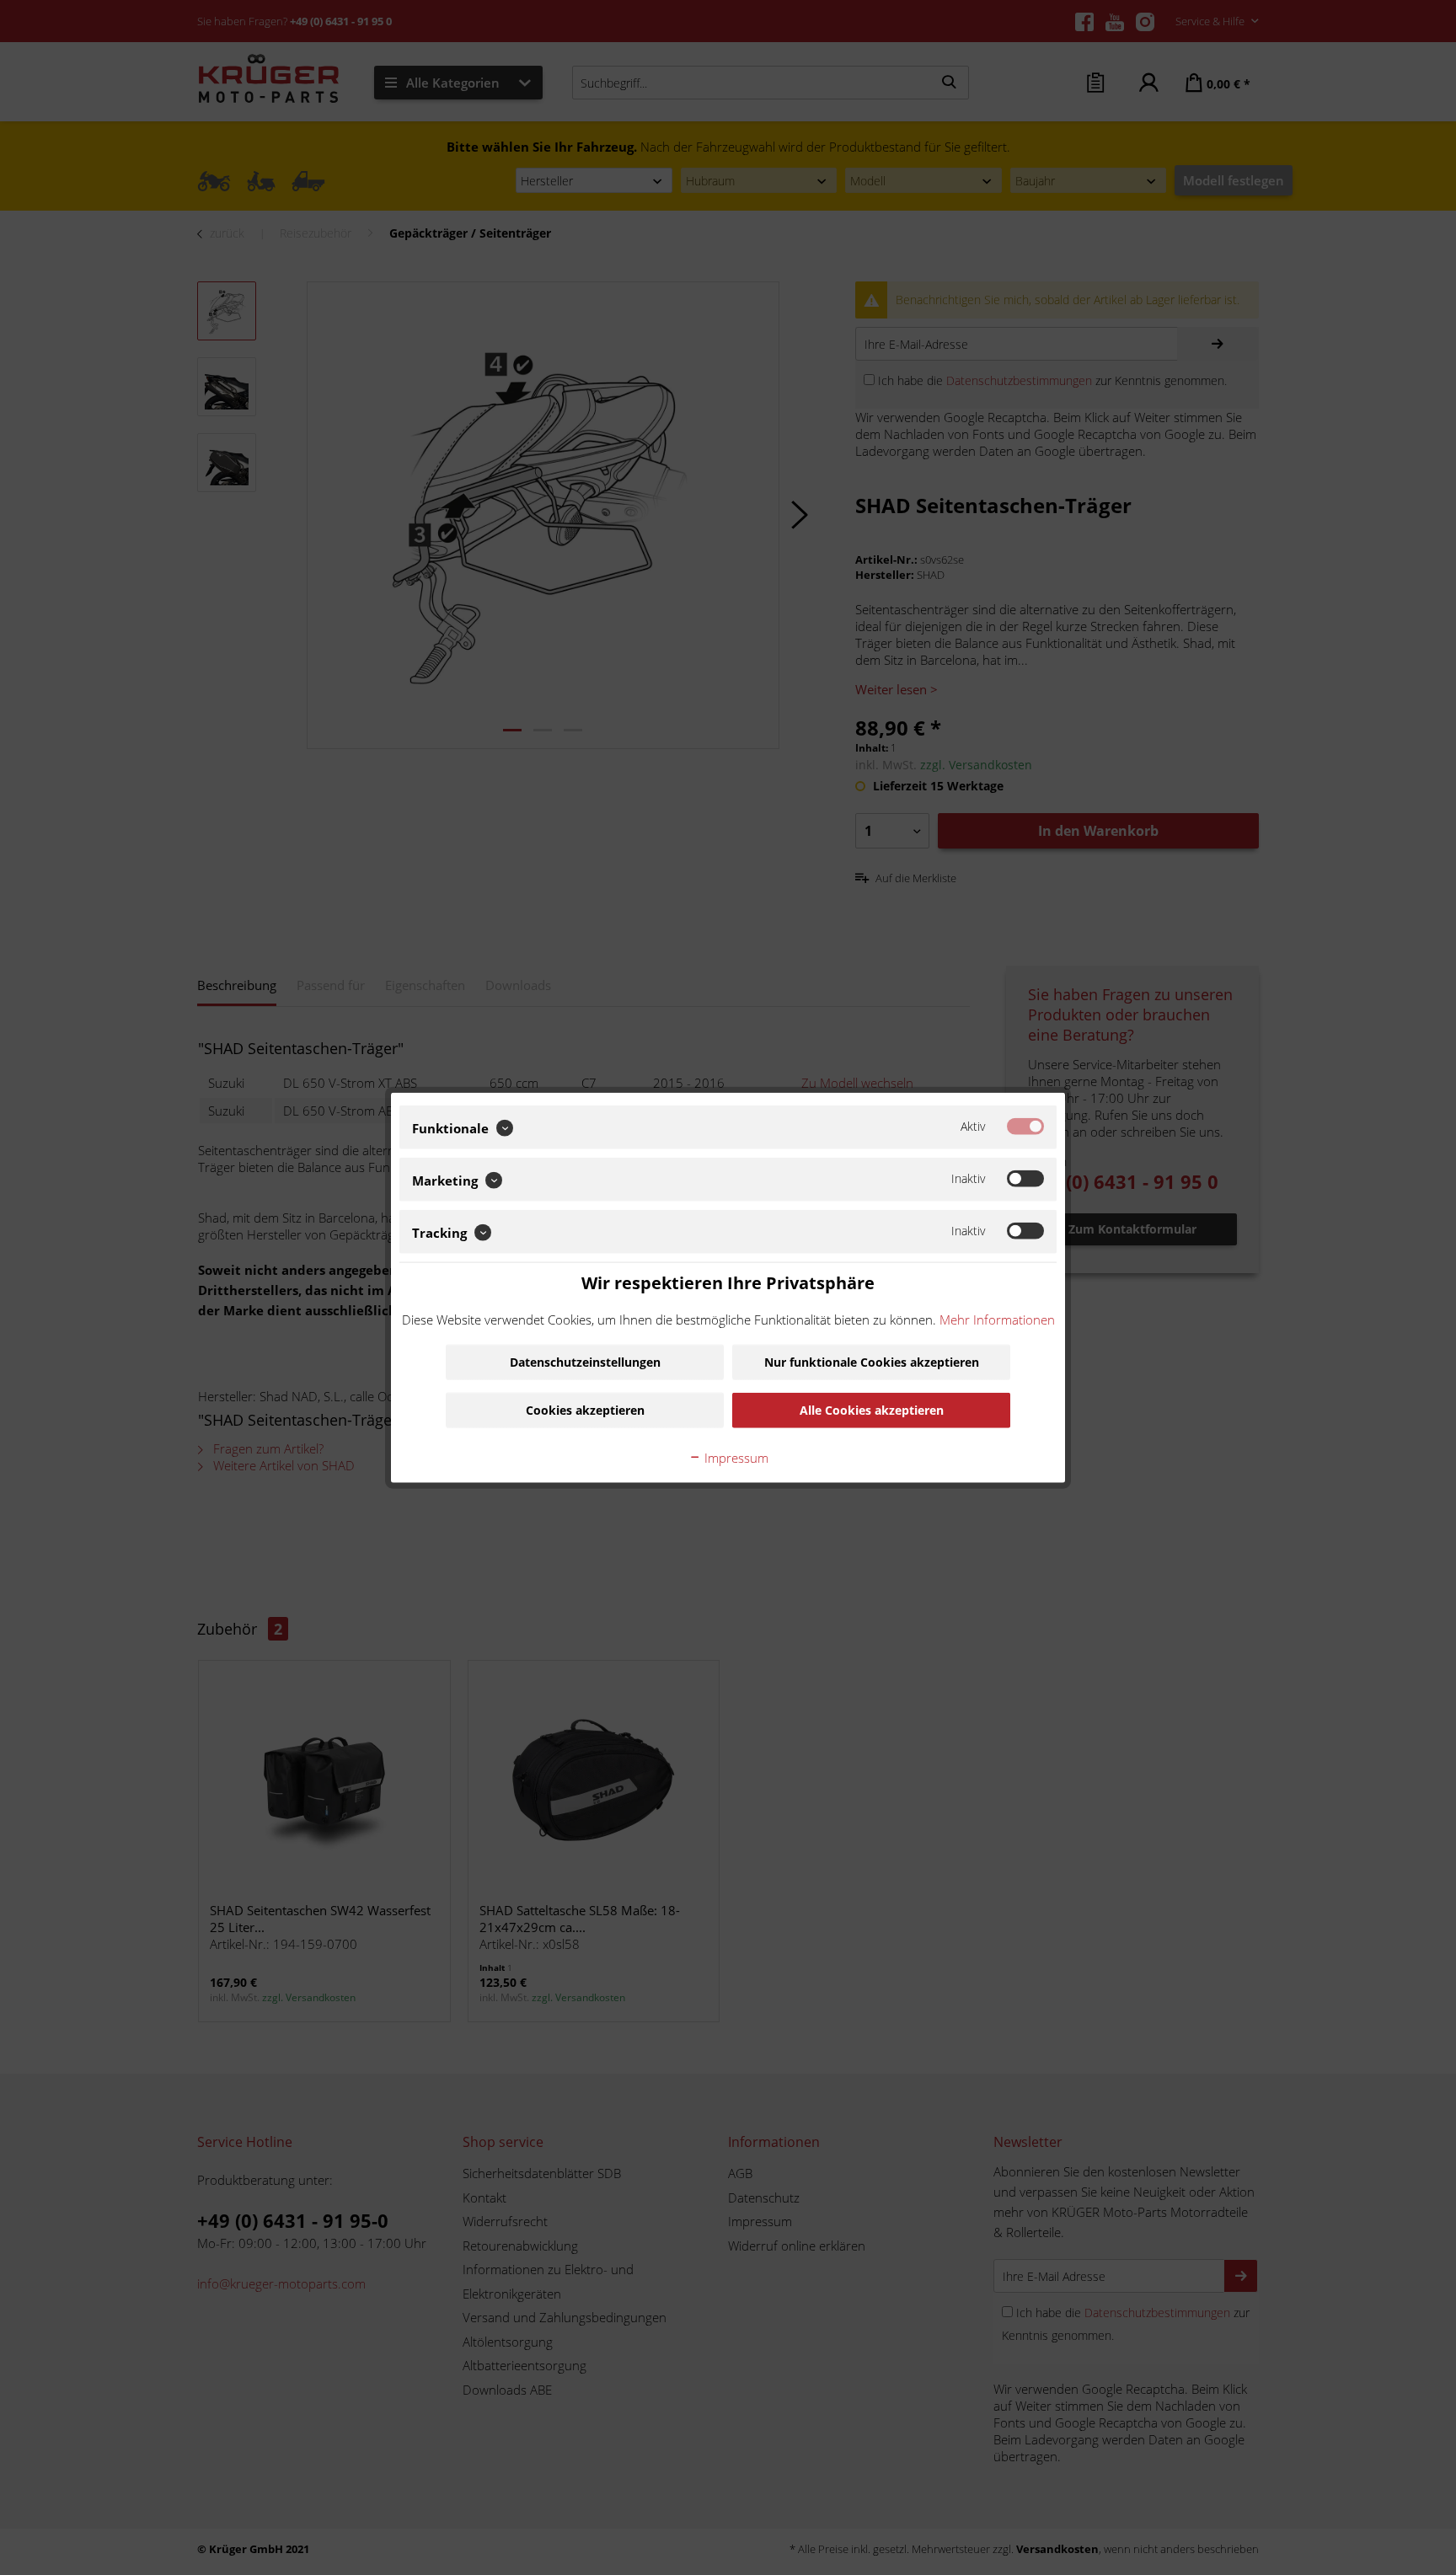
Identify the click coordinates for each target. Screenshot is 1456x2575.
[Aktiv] (1025, 1127)
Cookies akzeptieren (585, 1409)
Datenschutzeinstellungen (585, 1361)
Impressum (735, 1457)
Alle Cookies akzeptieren (872, 1409)
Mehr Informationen (997, 1319)
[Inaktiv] (1025, 1179)
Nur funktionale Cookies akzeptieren (872, 1361)
